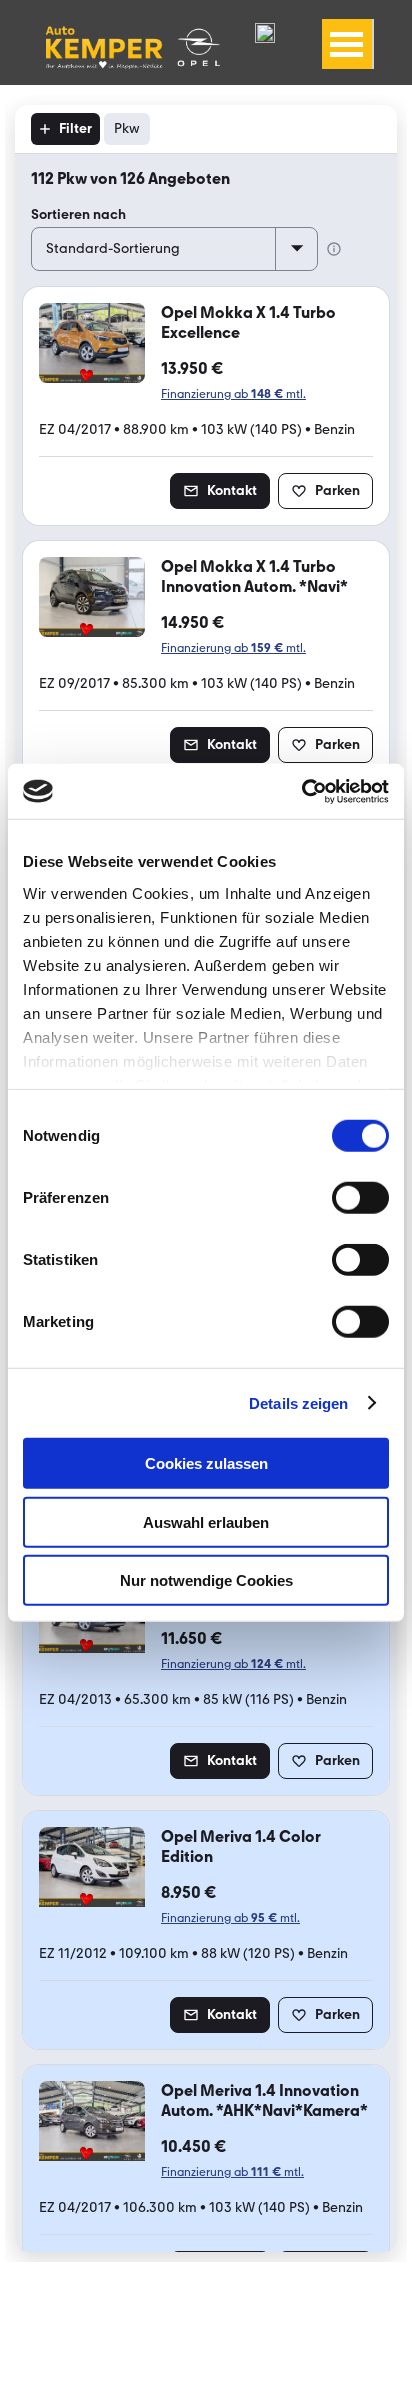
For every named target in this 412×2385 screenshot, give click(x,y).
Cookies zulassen (206, 1463)
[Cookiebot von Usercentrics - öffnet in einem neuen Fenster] (301, 791)
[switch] (360, 1198)
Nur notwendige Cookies (206, 1580)
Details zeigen (298, 1402)
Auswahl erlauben (206, 1521)
